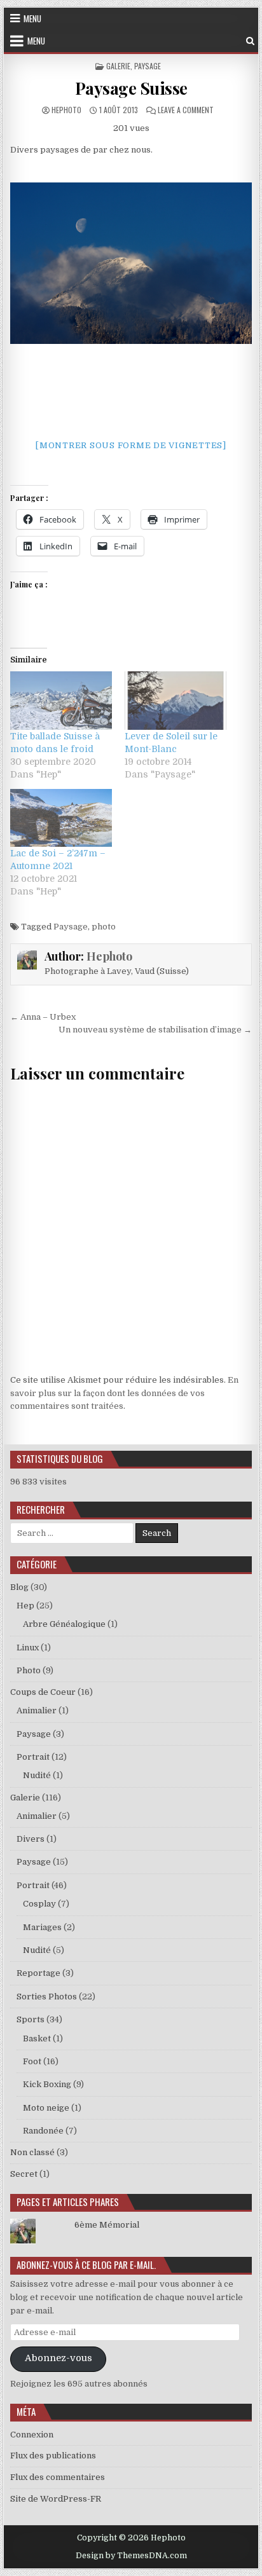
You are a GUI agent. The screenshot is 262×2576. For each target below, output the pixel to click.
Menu (32, 18)
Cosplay (39, 1904)
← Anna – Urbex (43, 1017)
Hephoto (66, 110)
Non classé (32, 2152)
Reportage (38, 1973)
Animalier (37, 1710)
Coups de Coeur (43, 1692)
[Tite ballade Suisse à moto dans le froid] (61, 700)
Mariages (42, 1927)
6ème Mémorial (107, 2225)
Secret (24, 2174)
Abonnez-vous (59, 2358)
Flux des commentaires (58, 2477)
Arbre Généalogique (64, 1624)
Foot (32, 2061)
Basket (37, 2038)
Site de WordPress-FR (56, 2499)
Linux (28, 1648)
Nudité (37, 1775)
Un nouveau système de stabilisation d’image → (155, 1030)
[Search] (250, 41)
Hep (25, 1606)
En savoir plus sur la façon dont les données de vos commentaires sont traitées (124, 1393)
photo (104, 927)
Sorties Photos (47, 1997)
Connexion (32, 2435)
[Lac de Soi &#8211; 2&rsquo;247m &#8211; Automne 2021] (61, 818)
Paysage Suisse (131, 88)
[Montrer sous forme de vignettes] (131, 445)
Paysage (148, 66)
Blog (19, 1587)
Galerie (118, 66)
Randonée (43, 2131)
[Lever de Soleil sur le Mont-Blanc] (176, 700)
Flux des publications (53, 2456)
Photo (29, 1670)
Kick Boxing (47, 2084)
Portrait (33, 1757)
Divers (31, 1839)
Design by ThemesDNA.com (131, 2556)
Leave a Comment (186, 110)
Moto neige (46, 2108)
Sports (31, 2019)
